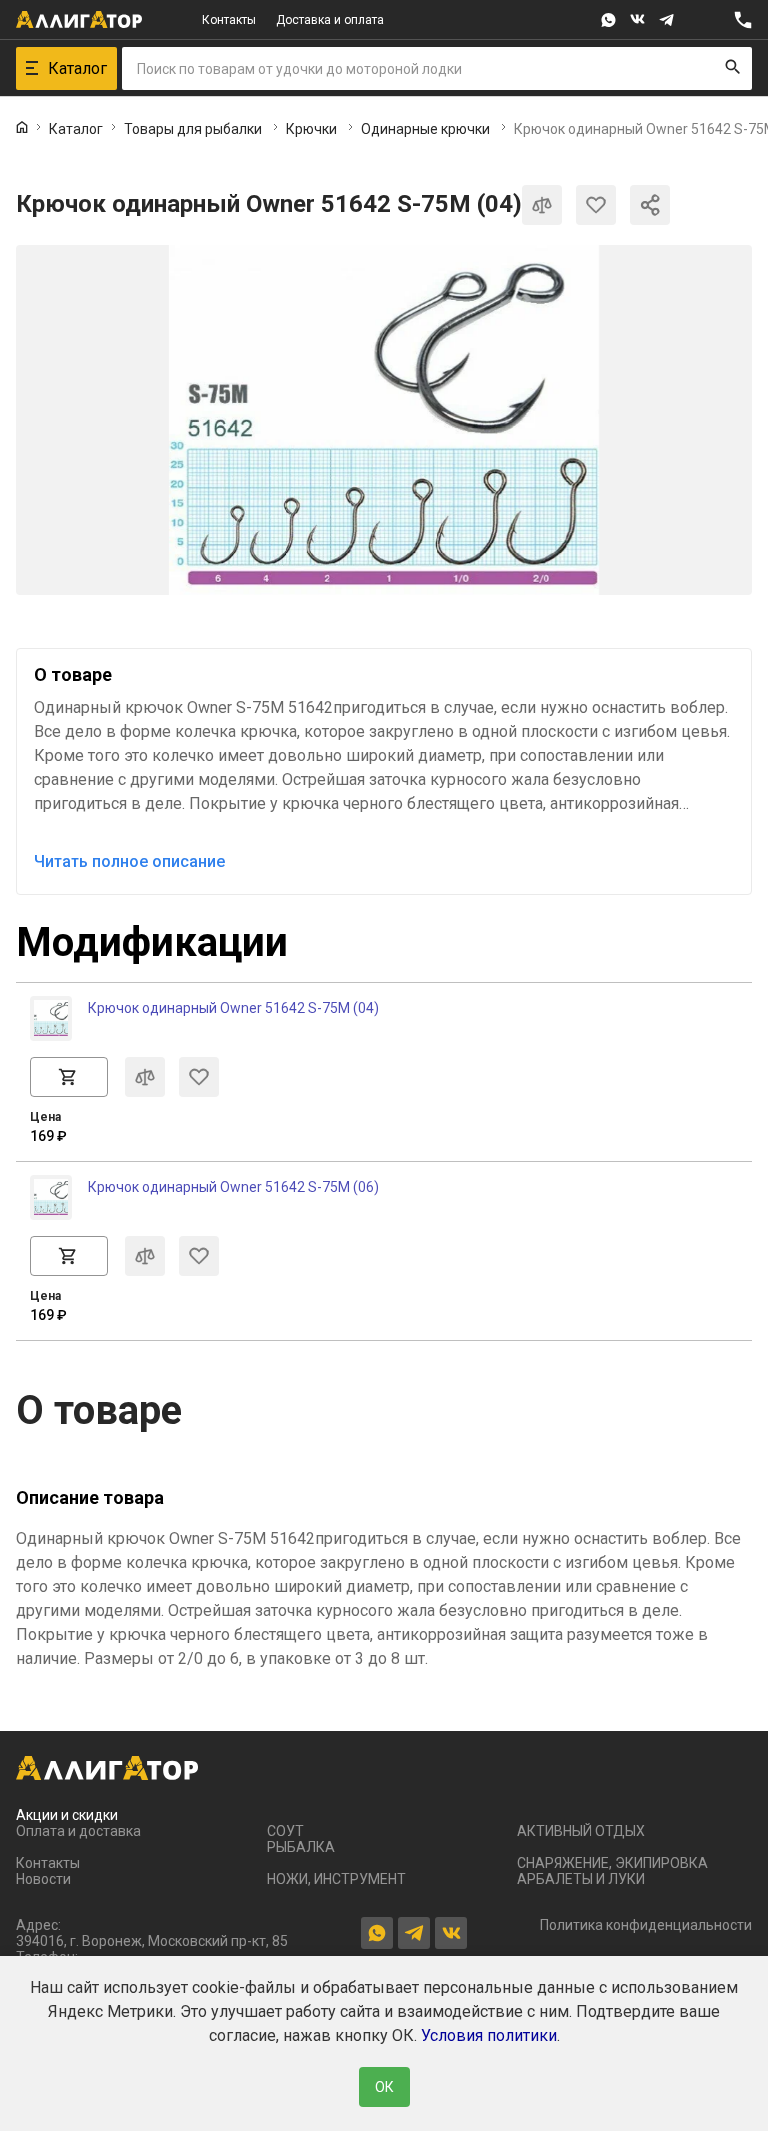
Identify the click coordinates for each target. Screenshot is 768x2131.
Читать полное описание (129, 861)
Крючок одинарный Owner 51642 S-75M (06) (233, 1187)
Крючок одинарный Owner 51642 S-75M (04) (233, 1008)
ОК (384, 2087)
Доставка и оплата (330, 20)
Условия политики (489, 2035)
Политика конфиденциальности (646, 1925)
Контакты (229, 20)
